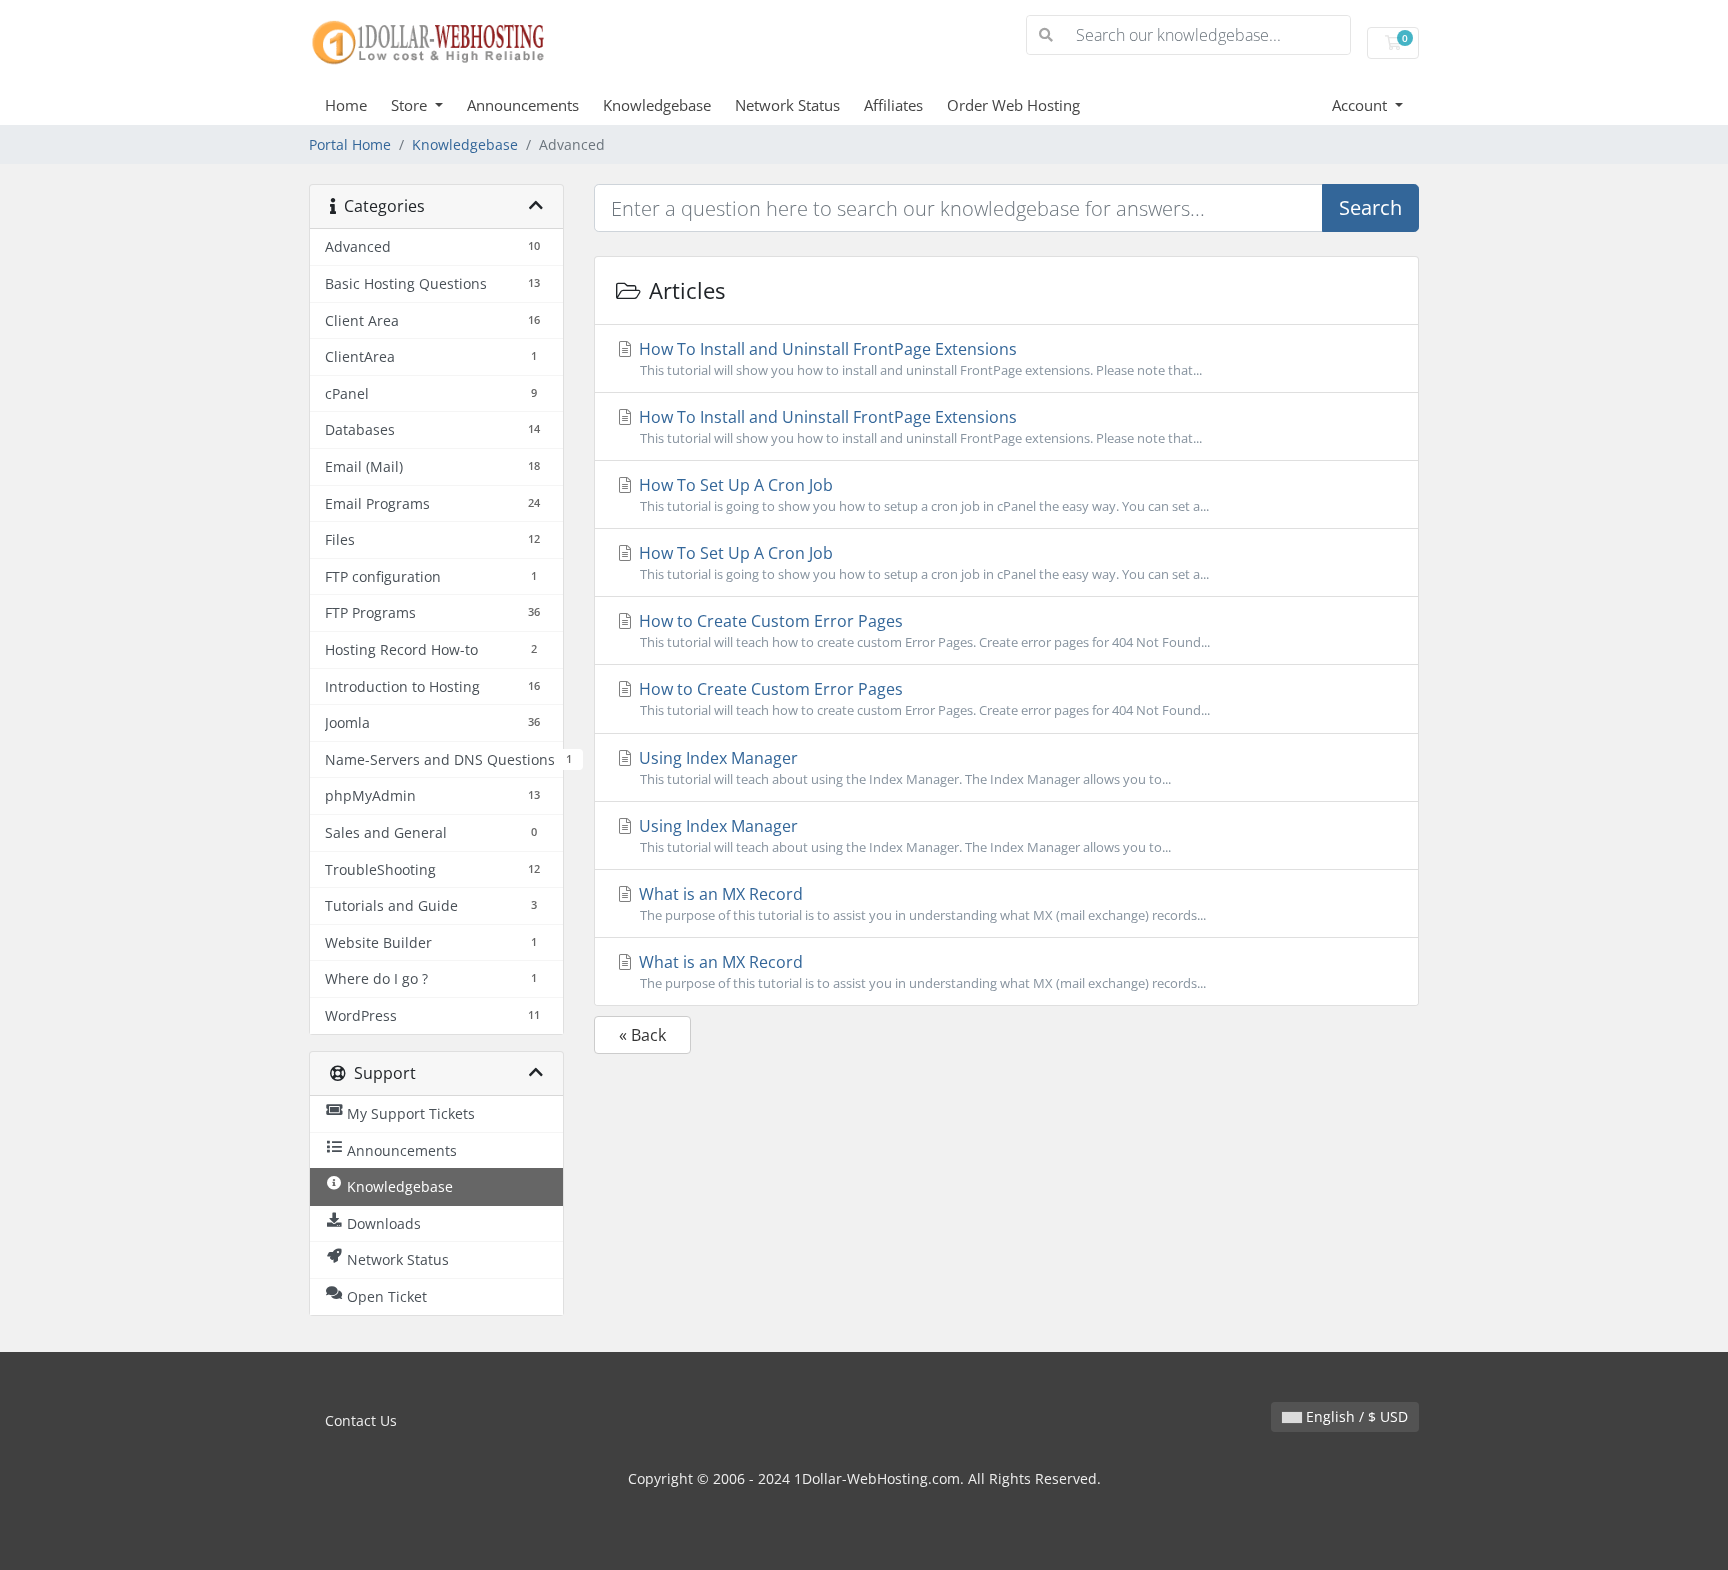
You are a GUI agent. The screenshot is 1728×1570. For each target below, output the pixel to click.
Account (1361, 105)
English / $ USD (1355, 1416)
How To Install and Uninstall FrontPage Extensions (918, 358)
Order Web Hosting (1013, 105)
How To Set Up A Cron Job (922, 494)
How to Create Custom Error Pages (922, 630)
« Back (642, 1035)
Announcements (523, 105)
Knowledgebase (657, 105)
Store (411, 105)
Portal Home (350, 144)
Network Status (787, 105)
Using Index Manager (903, 767)
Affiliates (893, 105)
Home (346, 105)
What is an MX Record (920, 903)
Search (1370, 207)
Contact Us (361, 1420)
